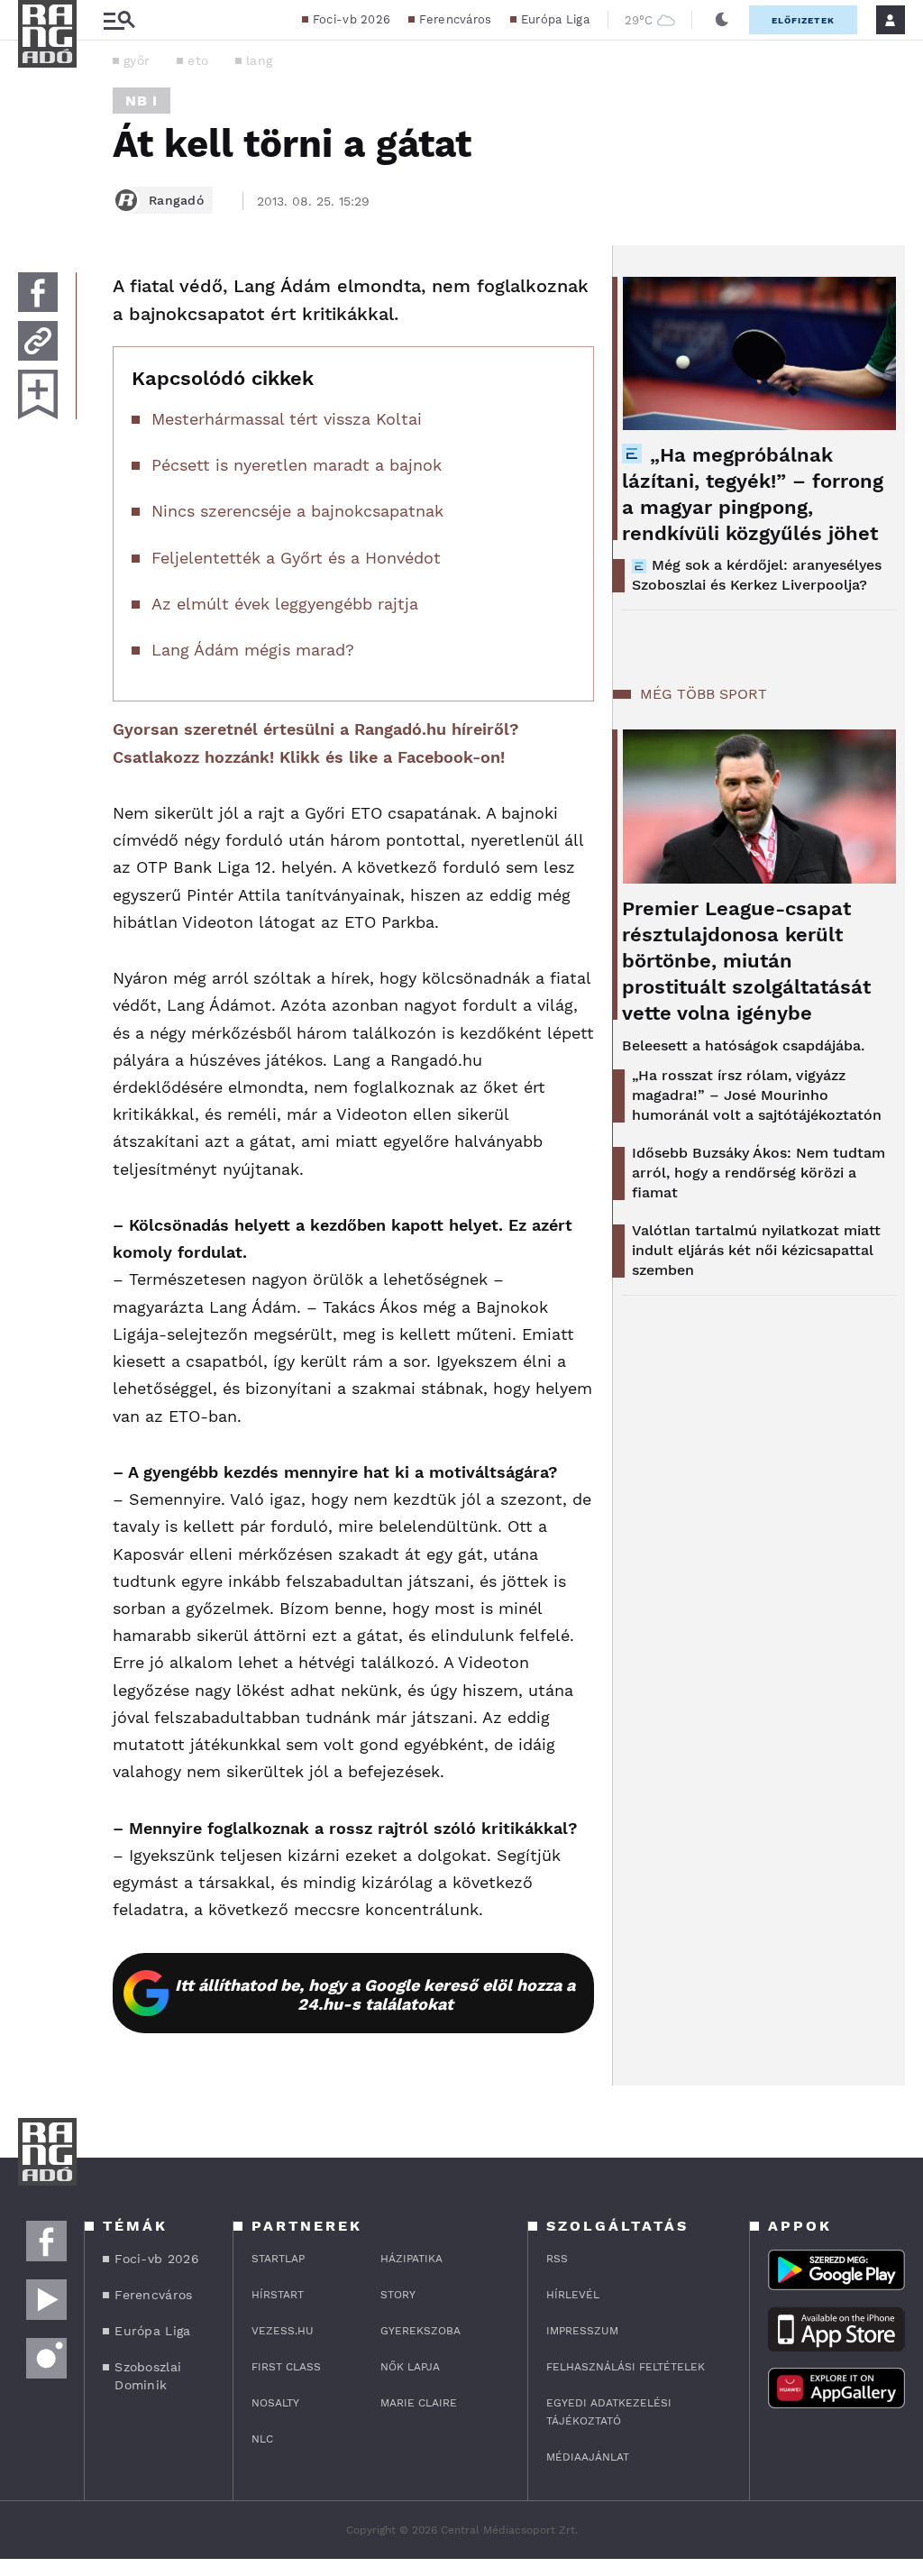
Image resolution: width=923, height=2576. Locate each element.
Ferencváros (455, 19)
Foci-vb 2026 (352, 19)
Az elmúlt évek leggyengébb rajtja (285, 604)
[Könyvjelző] (38, 394)
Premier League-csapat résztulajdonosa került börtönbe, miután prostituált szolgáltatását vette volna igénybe (746, 961)
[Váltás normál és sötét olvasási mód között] (722, 20)
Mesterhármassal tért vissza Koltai (287, 419)
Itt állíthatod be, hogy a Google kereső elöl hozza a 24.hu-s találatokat (375, 1994)
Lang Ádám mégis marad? (253, 650)
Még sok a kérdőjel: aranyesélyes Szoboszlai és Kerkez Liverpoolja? (757, 575)
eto (198, 60)
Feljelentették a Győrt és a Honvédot (296, 558)
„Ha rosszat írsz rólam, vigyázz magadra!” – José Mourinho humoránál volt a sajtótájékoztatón (757, 1095)
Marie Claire (419, 2403)
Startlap (278, 2259)
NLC (262, 2439)
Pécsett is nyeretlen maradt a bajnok (297, 465)
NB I (142, 101)
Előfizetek (803, 20)
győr (137, 60)
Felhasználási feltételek (626, 2367)
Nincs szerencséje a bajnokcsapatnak (297, 511)
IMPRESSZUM (582, 2331)
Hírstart (278, 2295)
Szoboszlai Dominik (148, 2376)
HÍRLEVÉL (573, 2295)
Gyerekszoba (420, 2331)
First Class (286, 2367)
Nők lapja (410, 2367)
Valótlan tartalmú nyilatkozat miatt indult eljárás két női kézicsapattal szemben (756, 1250)
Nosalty (275, 2403)
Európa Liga (555, 19)
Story (398, 2295)
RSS (557, 2259)
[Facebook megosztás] (38, 292)
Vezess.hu (283, 2331)
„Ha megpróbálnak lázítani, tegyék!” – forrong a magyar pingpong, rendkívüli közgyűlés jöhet (753, 494)
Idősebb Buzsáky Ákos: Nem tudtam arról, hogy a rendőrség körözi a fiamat (759, 1173)
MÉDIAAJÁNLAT (588, 2457)
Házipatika (411, 2259)
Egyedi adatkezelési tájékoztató (609, 2412)
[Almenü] (119, 20)
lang (259, 60)
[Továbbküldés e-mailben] (38, 341)
